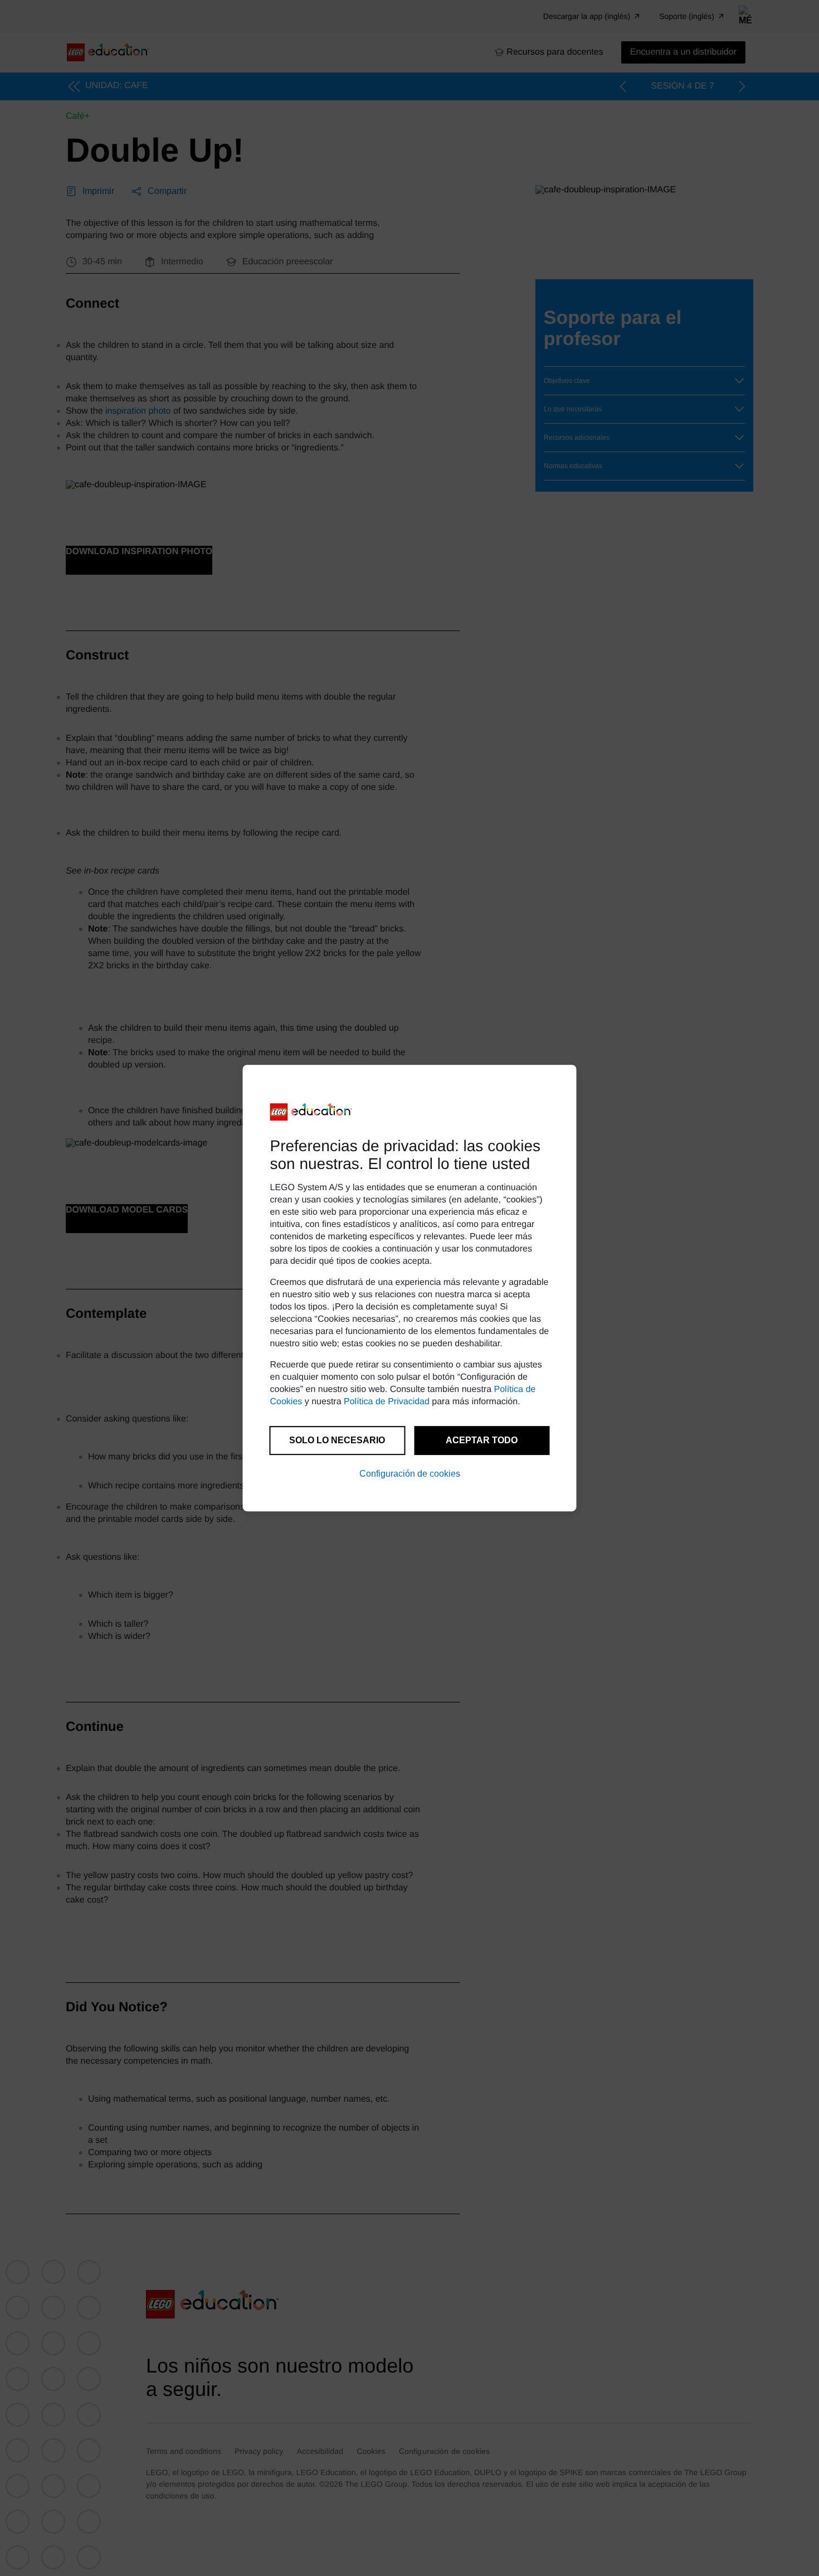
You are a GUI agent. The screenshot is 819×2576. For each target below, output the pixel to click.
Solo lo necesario (337, 1440)
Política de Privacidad (387, 1402)
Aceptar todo (482, 1440)
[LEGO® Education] (311, 1112)
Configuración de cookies (410, 1474)
